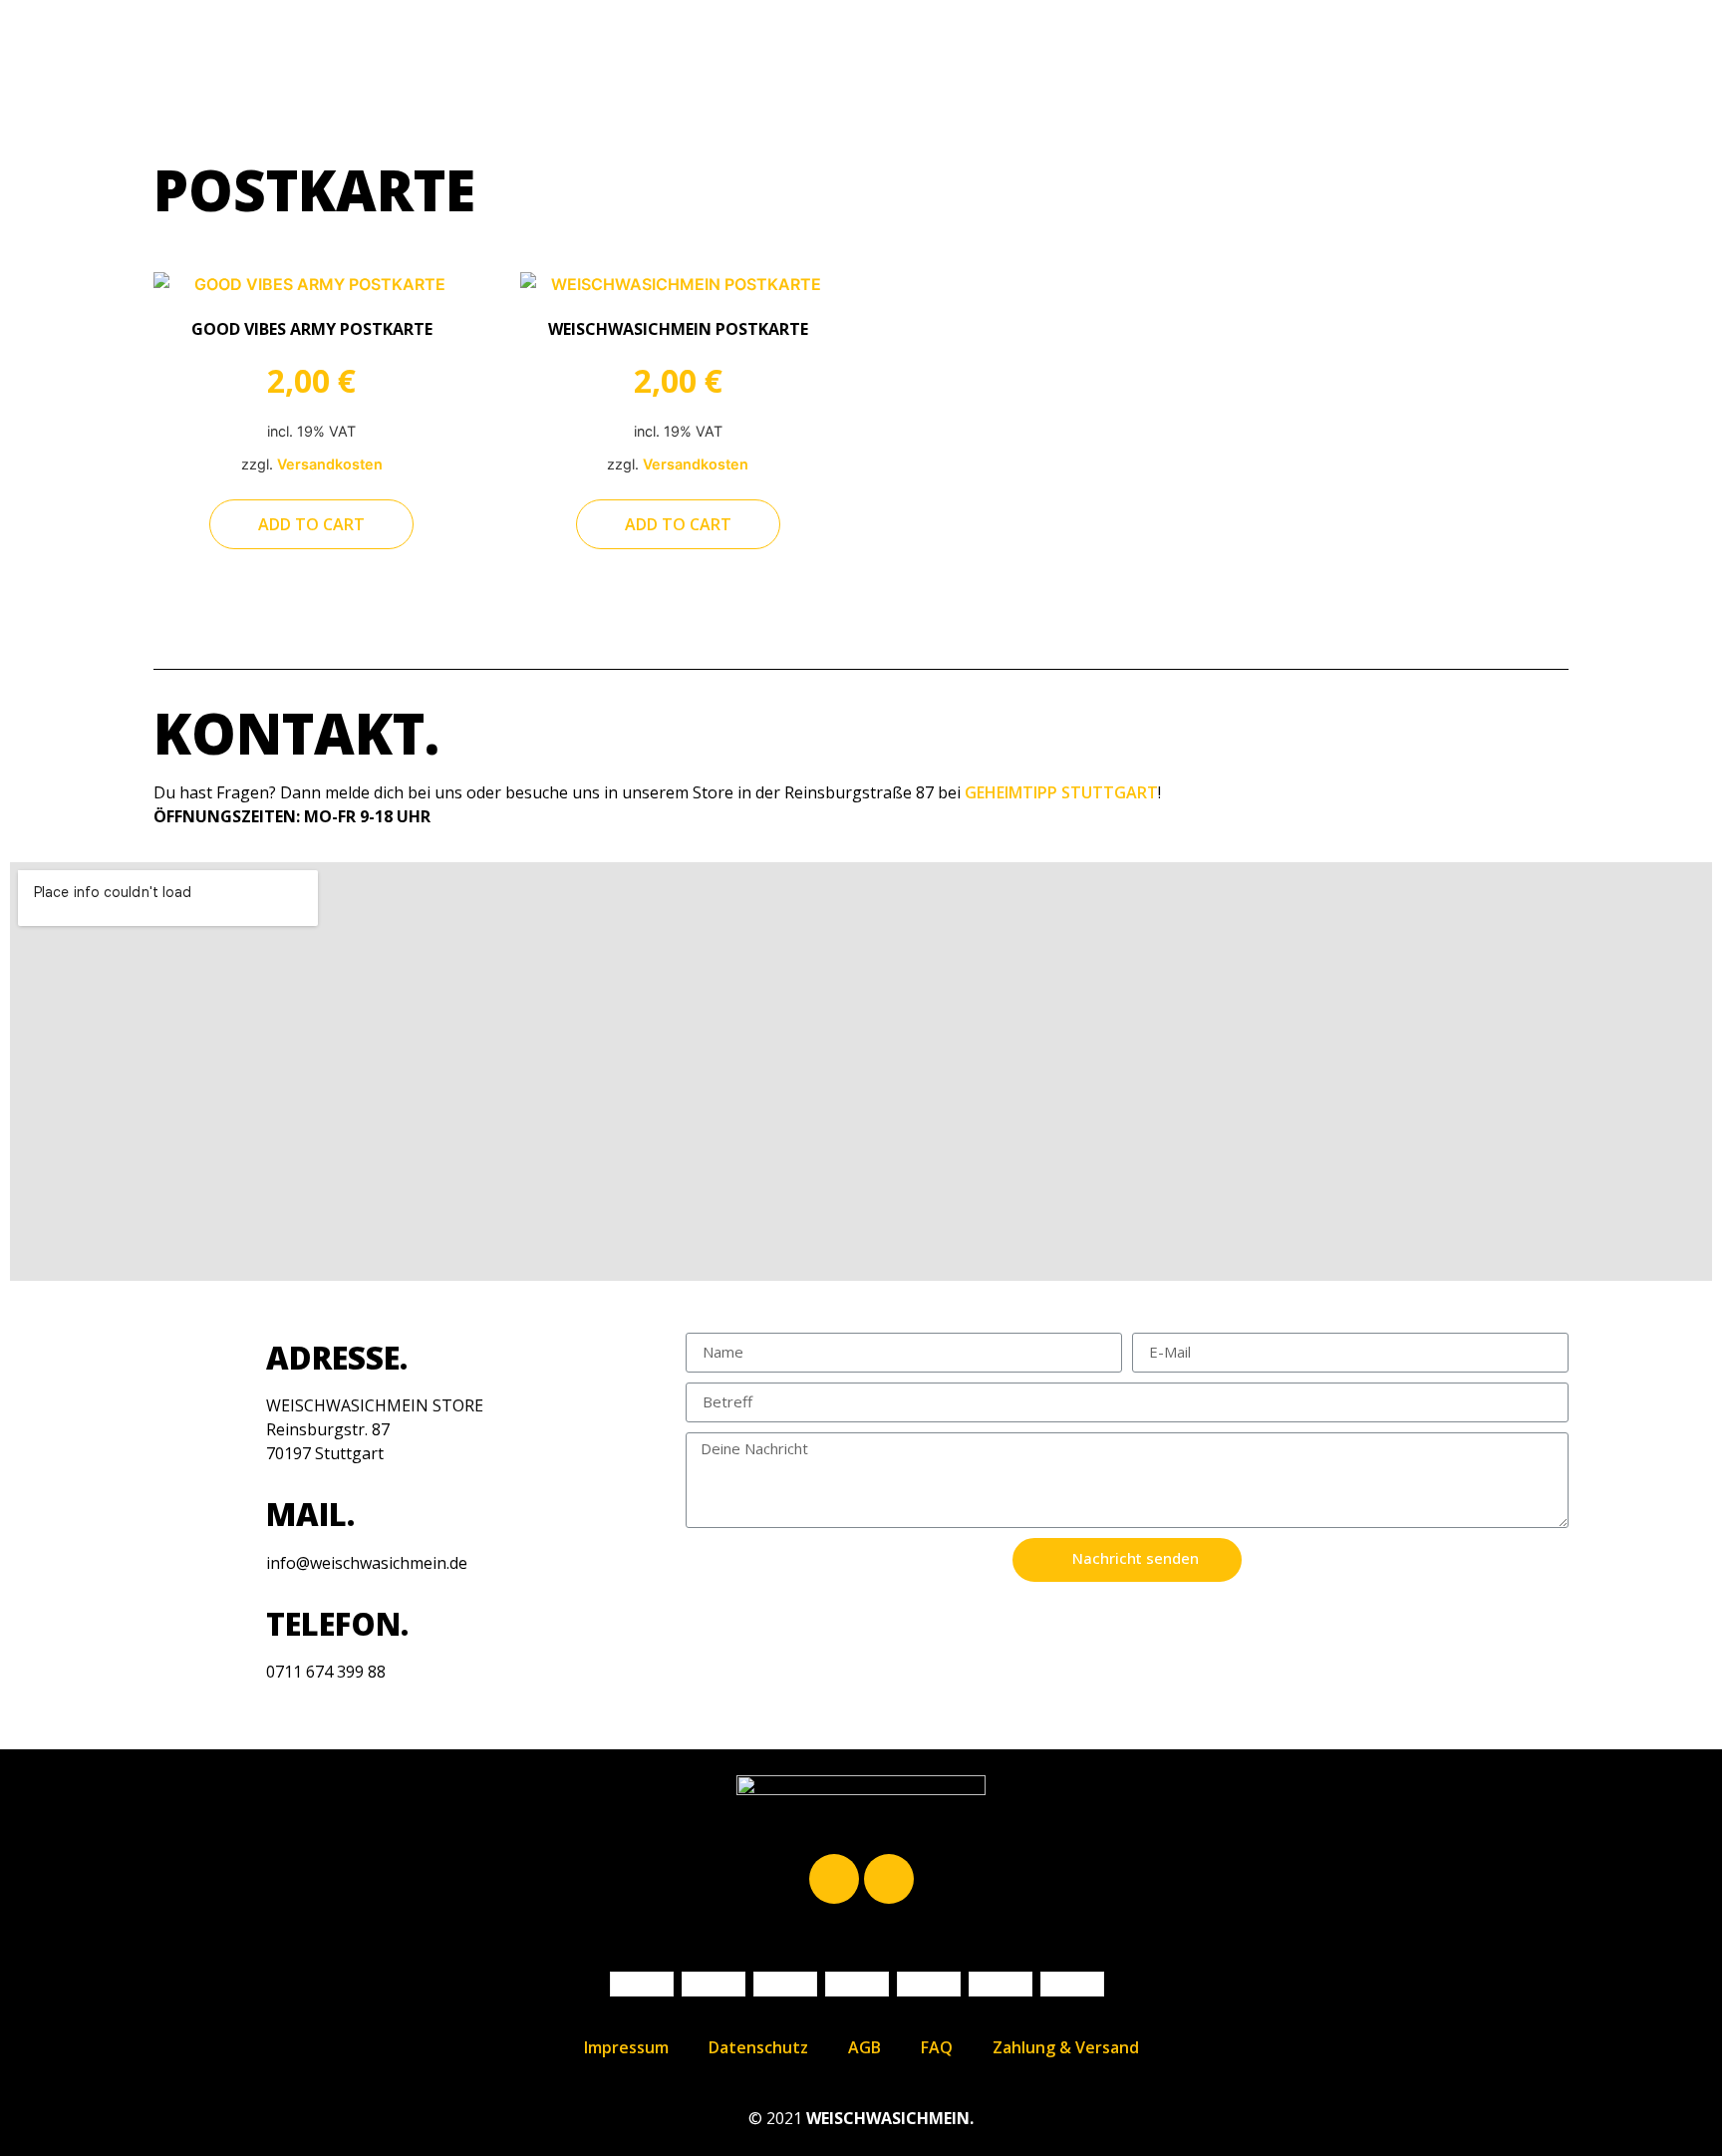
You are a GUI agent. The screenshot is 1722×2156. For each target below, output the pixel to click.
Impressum (626, 2047)
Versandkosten (330, 464)
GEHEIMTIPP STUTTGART (1061, 792)
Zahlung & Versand (1066, 2047)
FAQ (937, 2047)
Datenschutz (758, 2047)
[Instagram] (889, 1879)
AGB (864, 2047)
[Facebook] (834, 1879)
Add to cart (311, 524)
